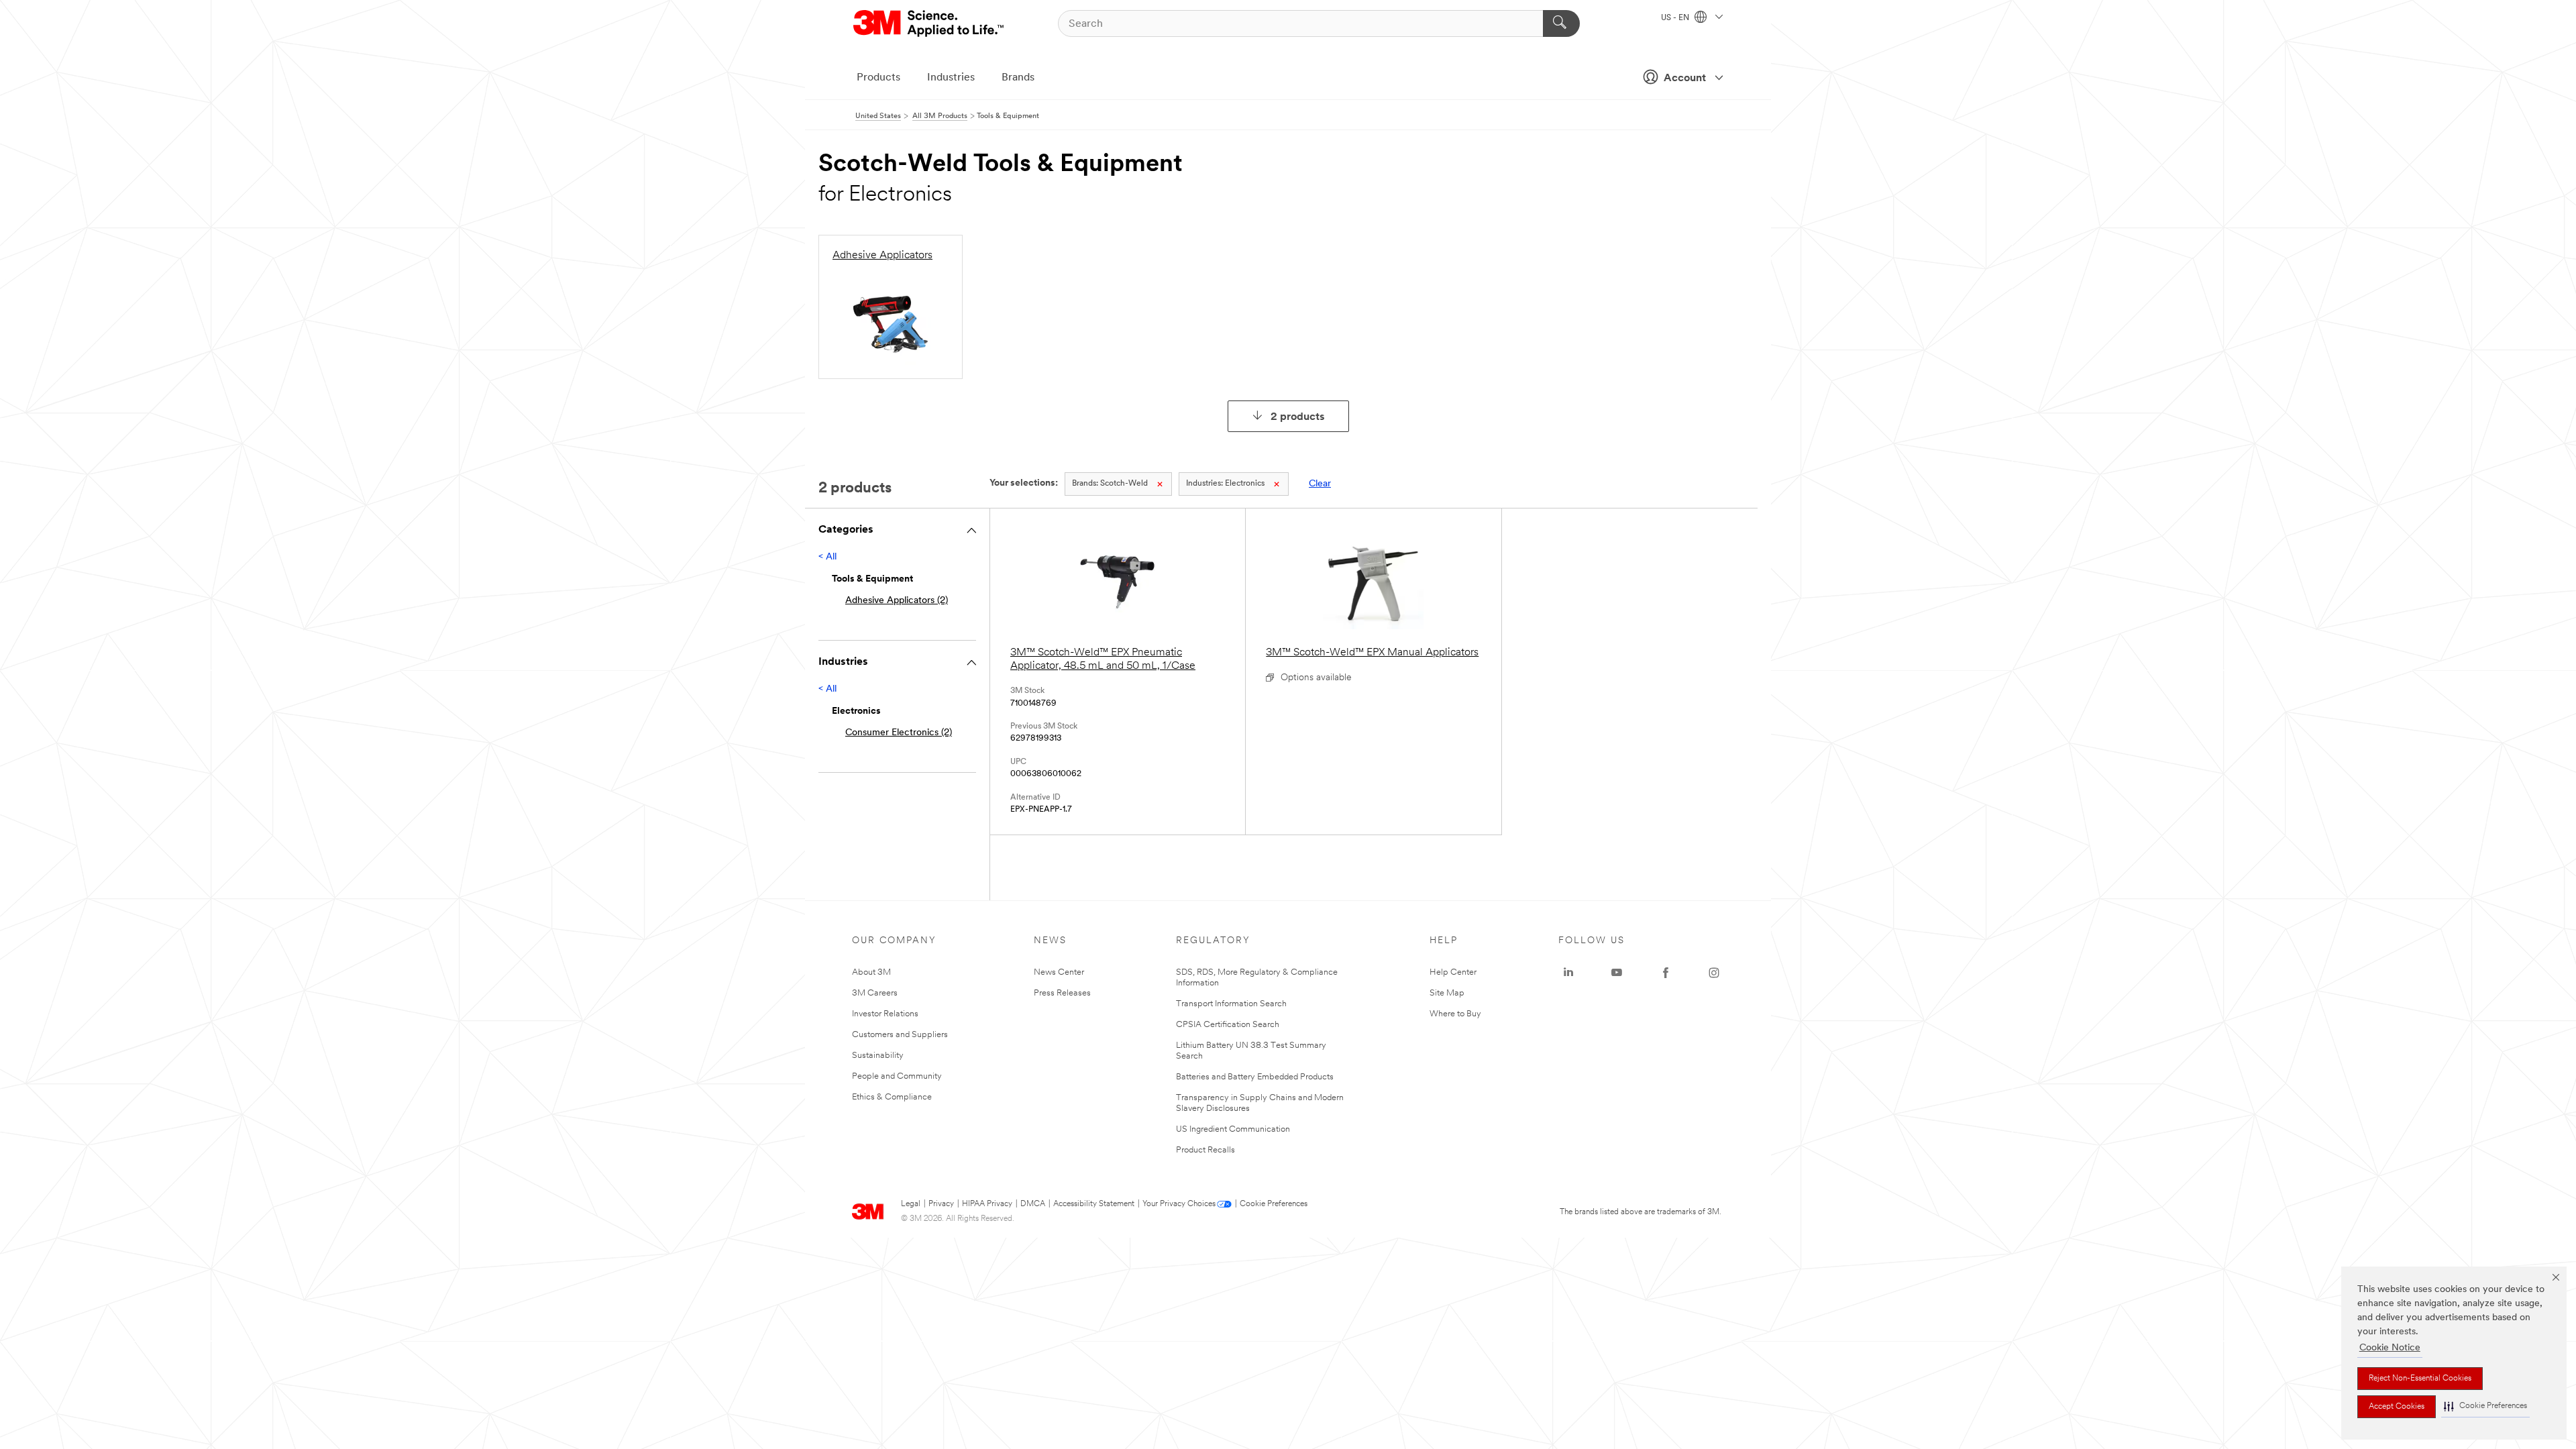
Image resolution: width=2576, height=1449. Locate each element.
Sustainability (878, 1056)
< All (827, 557)
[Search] (1561, 23)
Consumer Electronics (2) (899, 733)
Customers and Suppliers (900, 1035)
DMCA (1033, 1204)
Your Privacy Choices (1179, 1204)
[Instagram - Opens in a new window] (1714, 973)
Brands (1018, 78)
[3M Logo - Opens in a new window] (929, 23)
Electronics (1225, 484)
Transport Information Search (1231, 1004)
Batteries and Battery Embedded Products (1255, 1077)
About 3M (871, 972)
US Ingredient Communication (1233, 1129)
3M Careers (875, 993)
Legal (911, 1204)
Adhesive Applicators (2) (897, 601)
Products (878, 78)
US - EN (1676, 18)
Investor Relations (885, 1014)
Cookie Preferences (1274, 1204)
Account (1685, 78)
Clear (1320, 484)
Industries (951, 78)
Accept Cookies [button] (2397, 1407)
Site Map (1447, 993)
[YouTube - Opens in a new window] (1617, 973)
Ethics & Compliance (892, 1097)
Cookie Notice (2390, 1348)
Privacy (941, 1204)
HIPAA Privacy (987, 1204)
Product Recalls (1205, 1150)
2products (1298, 417)
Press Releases (1062, 993)
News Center (1059, 972)
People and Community (897, 1076)
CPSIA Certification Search (1228, 1025)
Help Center (1453, 972)
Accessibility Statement (1094, 1204)
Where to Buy (1455, 1014)
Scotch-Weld (1110, 484)
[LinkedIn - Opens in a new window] (1568, 973)
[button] (2485, 1406)
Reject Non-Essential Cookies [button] (2420, 1379)
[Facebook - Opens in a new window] (1666, 973)
